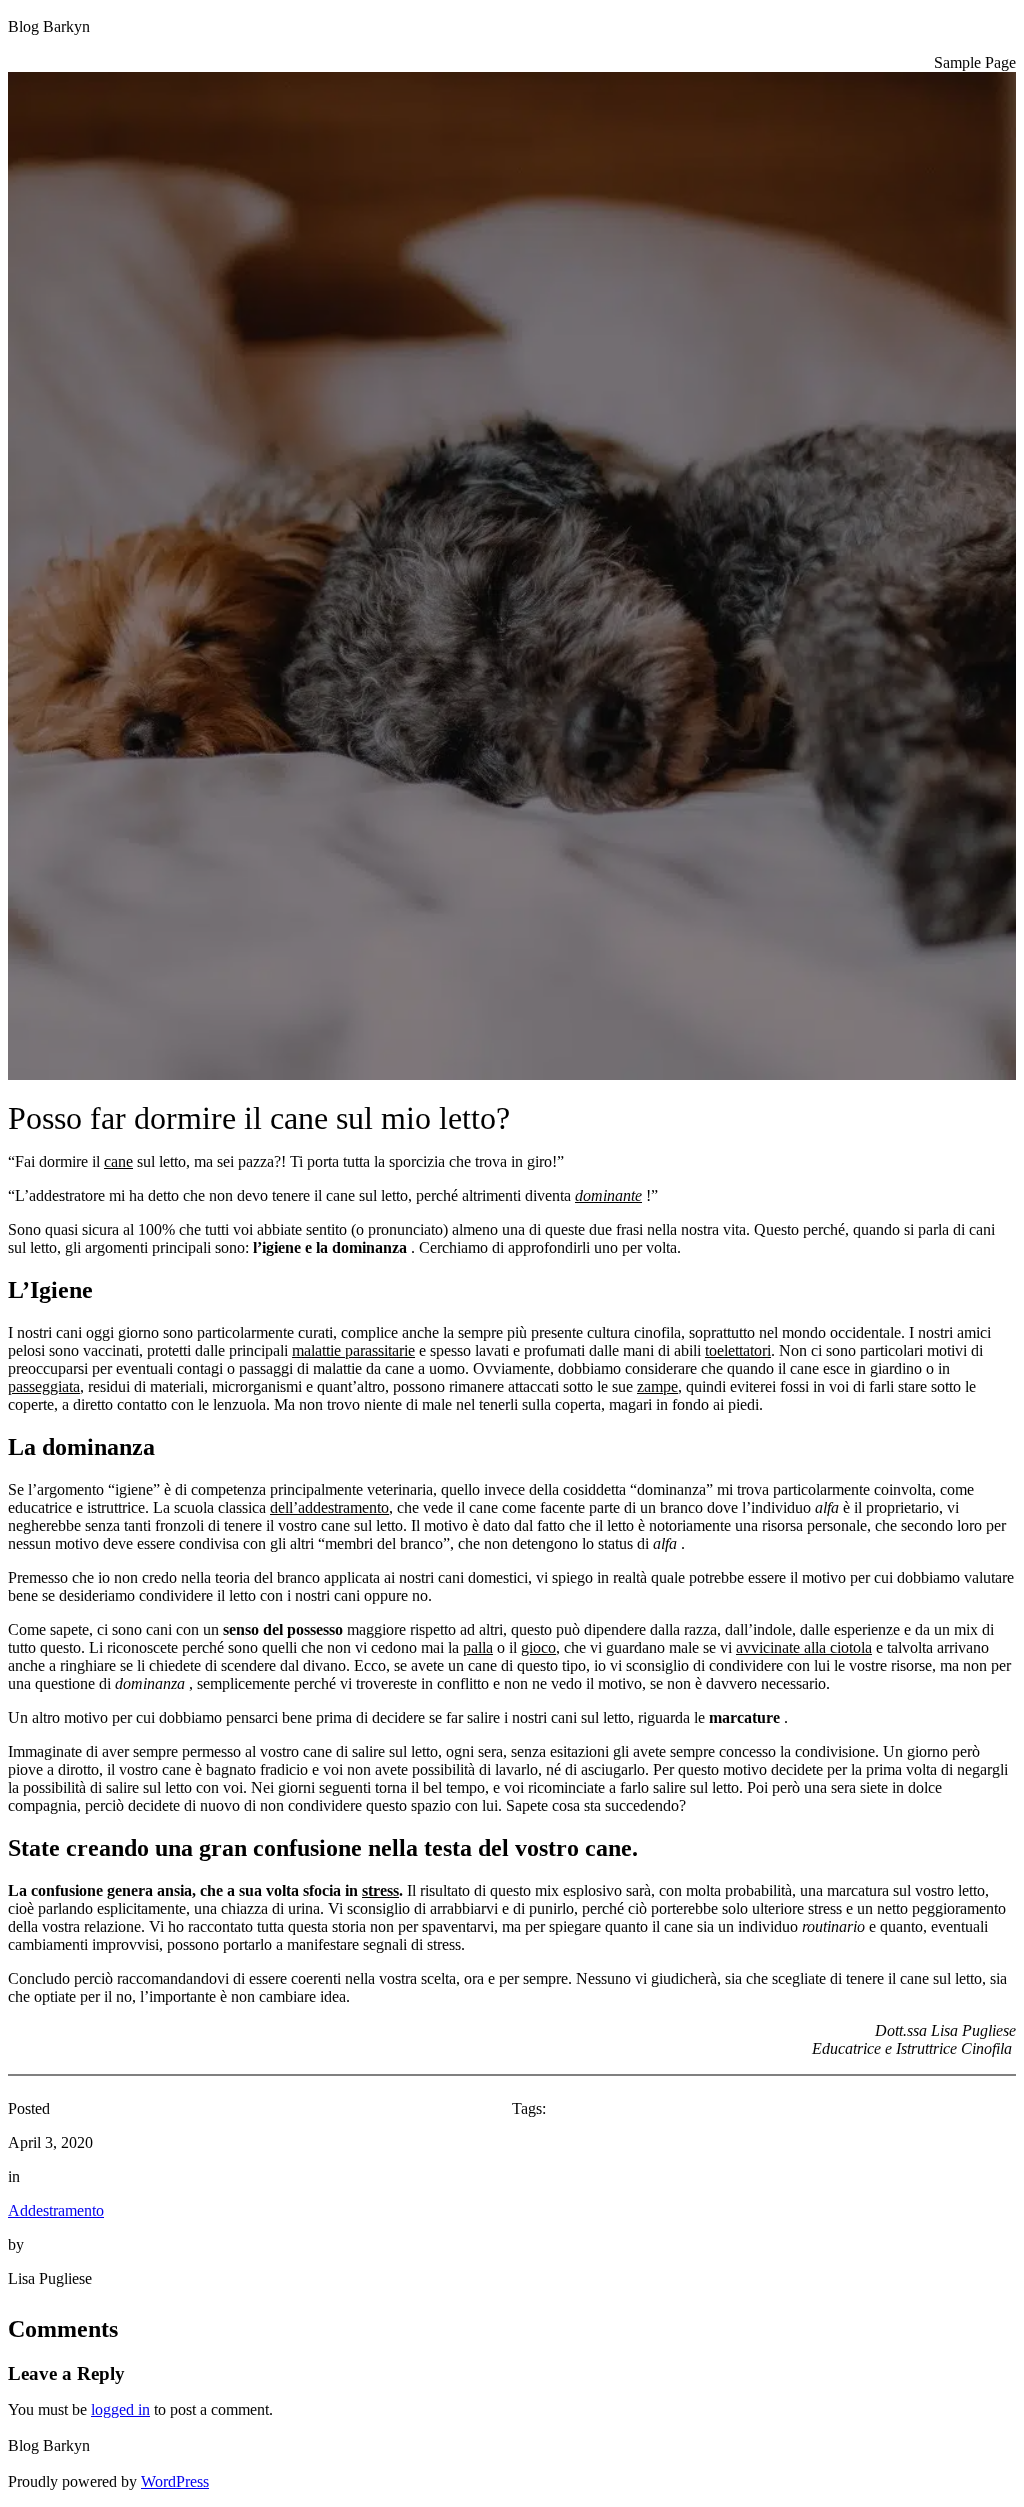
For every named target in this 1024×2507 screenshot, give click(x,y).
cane (118, 1161)
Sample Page (975, 62)
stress (380, 1890)
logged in (120, 2409)
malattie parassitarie (353, 1350)
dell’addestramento (329, 1507)
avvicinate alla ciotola (804, 1647)
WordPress (175, 2481)
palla (478, 1647)
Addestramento (56, 2210)
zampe (657, 1386)
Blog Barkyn (49, 26)
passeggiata (44, 1386)
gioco (538, 1647)
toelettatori (738, 1350)
